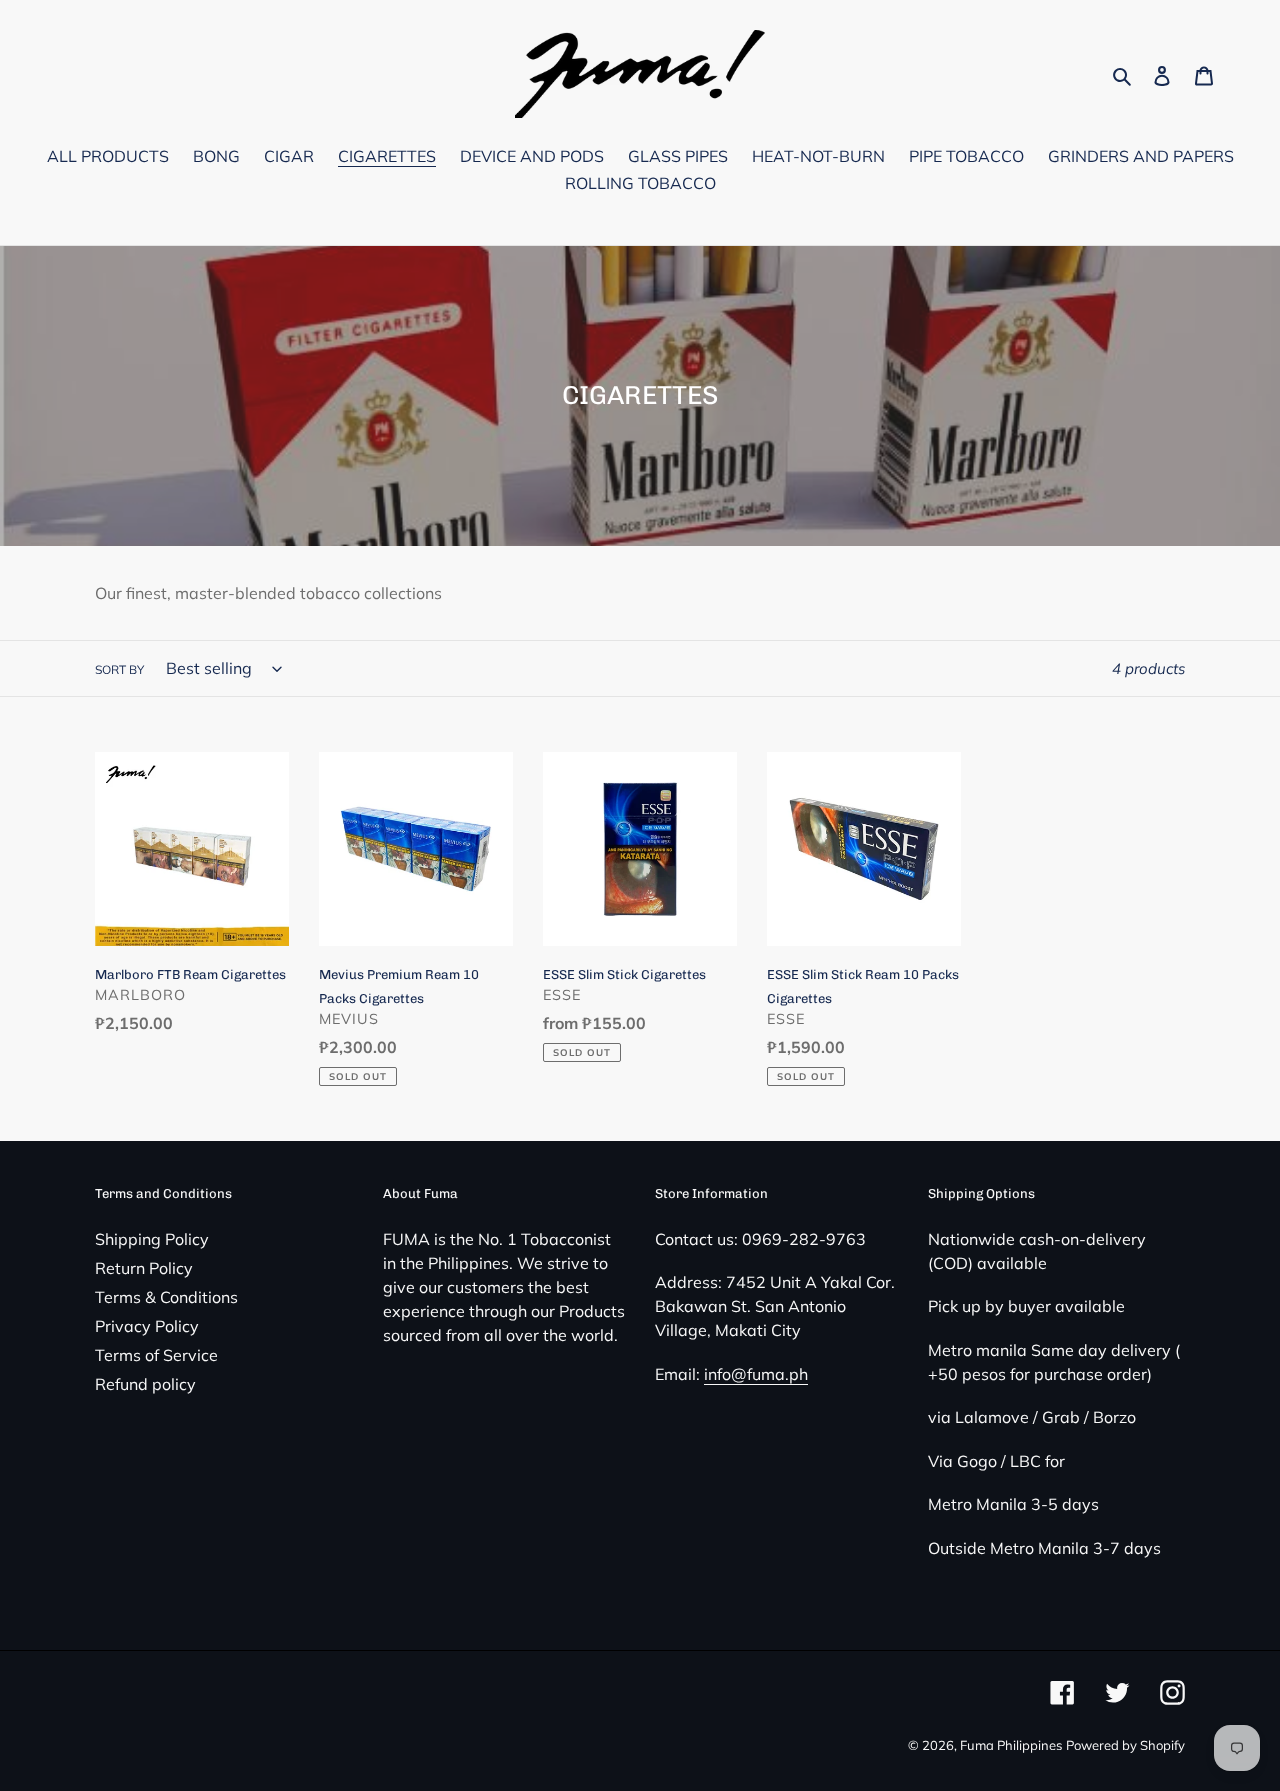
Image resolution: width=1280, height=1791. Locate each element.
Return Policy (144, 1268)
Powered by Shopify (1125, 1745)
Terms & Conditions (166, 1297)
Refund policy (145, 1384)
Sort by (119, 669)
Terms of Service (156, 1355)
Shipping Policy (152, 1239)
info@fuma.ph (756, 1374)
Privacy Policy (147, 1326)
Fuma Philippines (1011, 1745)
